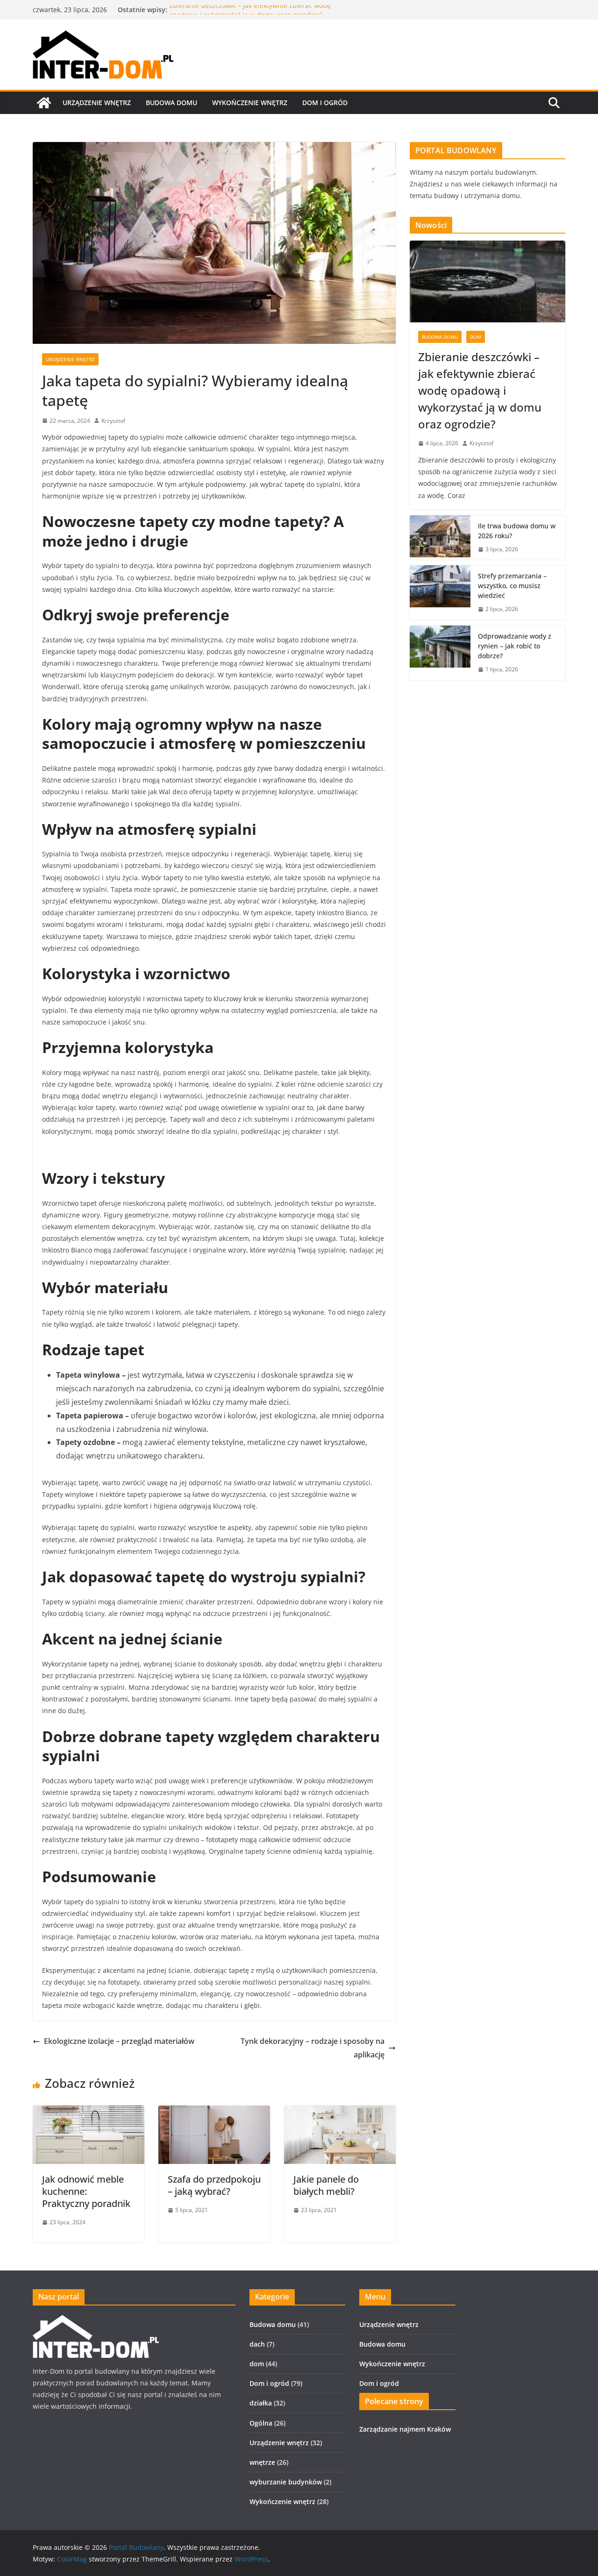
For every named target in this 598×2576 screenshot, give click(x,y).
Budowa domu (171, 103)
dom (476, 337)
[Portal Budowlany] (44, 103)
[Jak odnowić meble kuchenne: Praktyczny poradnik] (89, 2112)
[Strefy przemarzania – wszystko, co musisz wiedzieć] (440, 593)
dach (257, 2344)
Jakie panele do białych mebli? (326, 2185)
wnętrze (262, 2462)
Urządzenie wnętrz (97, 103)
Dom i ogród (325, 103)
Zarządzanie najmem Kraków (405, 2429)
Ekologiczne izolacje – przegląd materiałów (119, 2041)
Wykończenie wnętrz (250, 103)
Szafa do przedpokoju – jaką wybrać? (214, 2185)
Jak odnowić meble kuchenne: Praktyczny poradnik (86, 2191)
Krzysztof (113, 421)
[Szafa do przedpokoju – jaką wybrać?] (214, 2112)
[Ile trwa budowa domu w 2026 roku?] (440, 538)
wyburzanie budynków (286, 2482)
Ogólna (261, 2423)
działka (261, 2403)
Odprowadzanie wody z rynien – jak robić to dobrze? (515, 646)
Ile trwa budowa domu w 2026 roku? (517, 531)
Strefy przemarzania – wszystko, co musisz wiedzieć (512, 586)
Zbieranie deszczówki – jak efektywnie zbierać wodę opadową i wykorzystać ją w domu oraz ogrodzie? (250, 14)
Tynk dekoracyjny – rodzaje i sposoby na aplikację (313, 2048)
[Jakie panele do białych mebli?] (340, 2112)
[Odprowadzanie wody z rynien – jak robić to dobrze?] (440, 653)
